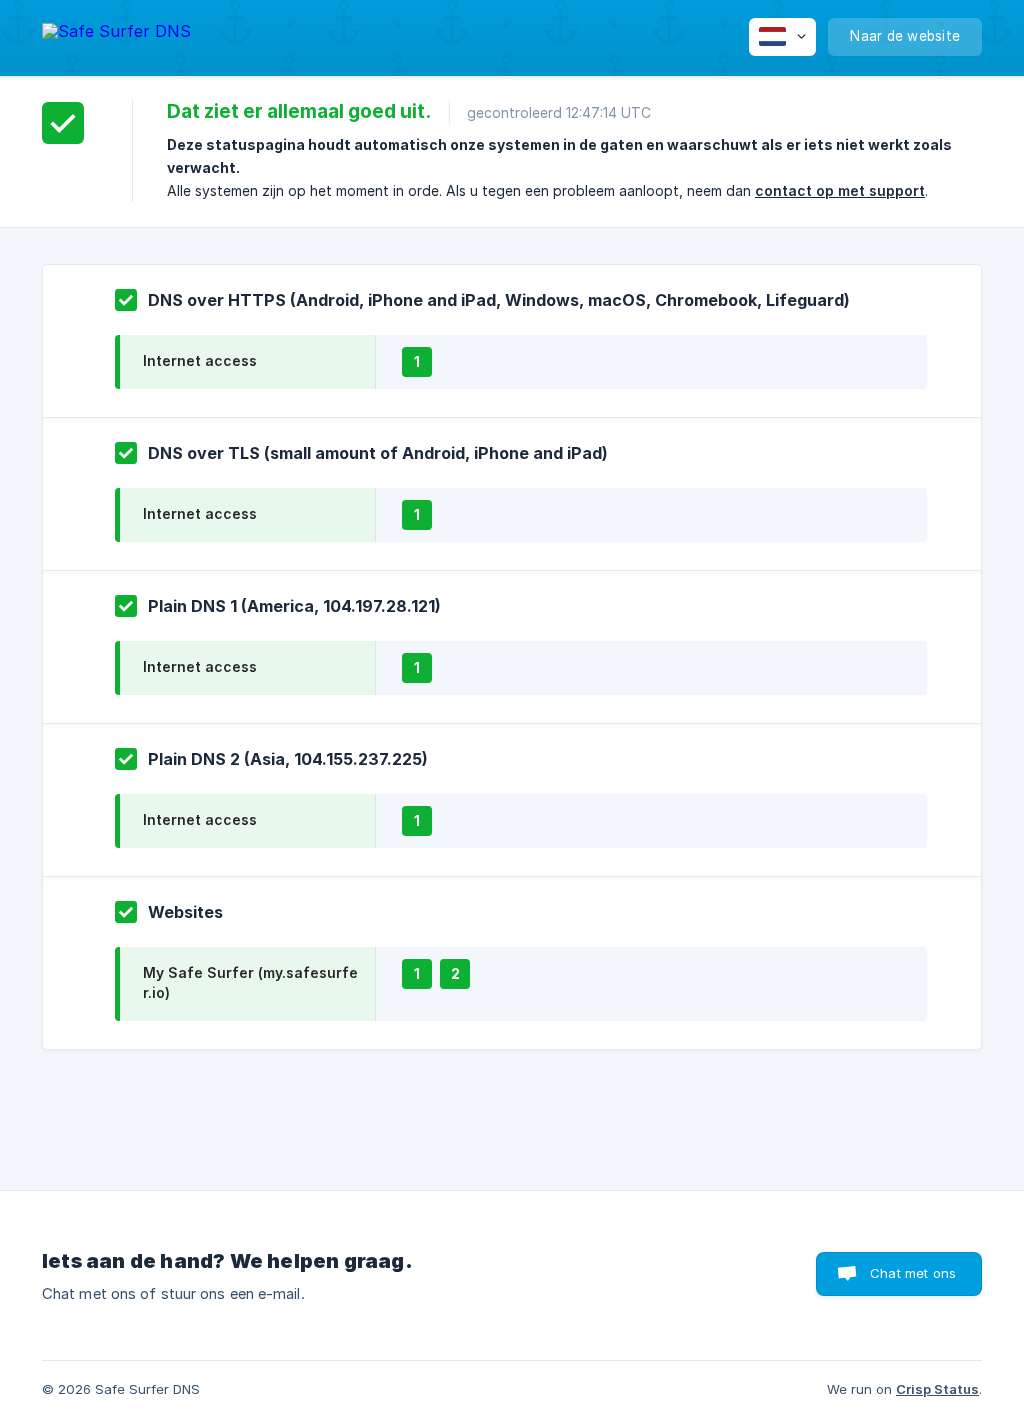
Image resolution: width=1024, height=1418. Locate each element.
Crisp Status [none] (937, 1389)
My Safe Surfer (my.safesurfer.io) (250, 982)
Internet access (200, 360)
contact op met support (840, 190)
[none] (116, 34)
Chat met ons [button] (913, 1273)
